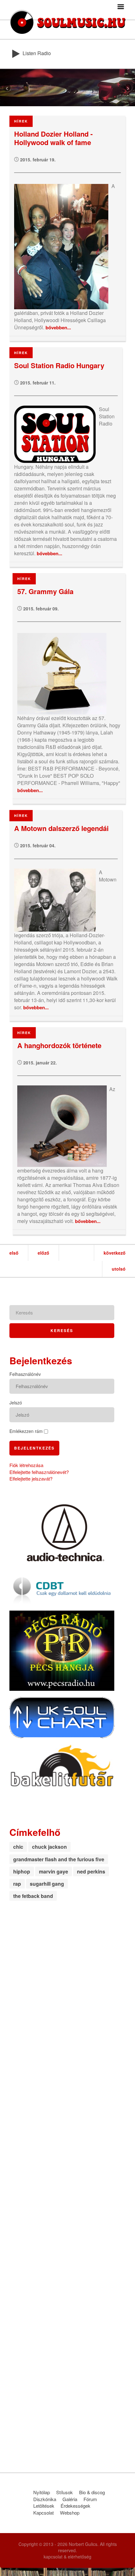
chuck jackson (49, 1847)
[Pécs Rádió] (62, 1650)
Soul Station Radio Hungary (59, 366)
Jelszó (16, 1403)
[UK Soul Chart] (62, 1717)
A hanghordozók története (59, 1046)
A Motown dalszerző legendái (61, 829)
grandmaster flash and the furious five (59, 1859)
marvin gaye (54, 1871)
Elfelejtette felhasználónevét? (39, 1472)
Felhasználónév (25, 1374)
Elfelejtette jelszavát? (31, 1479)
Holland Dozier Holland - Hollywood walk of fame (53, 138)
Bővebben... (58, 327)
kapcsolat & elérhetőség (67, 2557)
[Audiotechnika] (62, 1532)
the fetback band (33, 1896)
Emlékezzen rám (26, 1431)
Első (14, 1253)
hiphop (22, 1871)
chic (18, 1847)
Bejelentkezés (34, 1448)
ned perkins (91, 1871)
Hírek (21, 121)
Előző (43, 1253)
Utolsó (119, 1269)
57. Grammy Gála (45, 592)
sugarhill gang (47, 1884)
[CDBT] (62, 1588)
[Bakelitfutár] (62, 1765)
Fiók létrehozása (26, 1465)
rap (17, 1884)
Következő (115, 1253)
